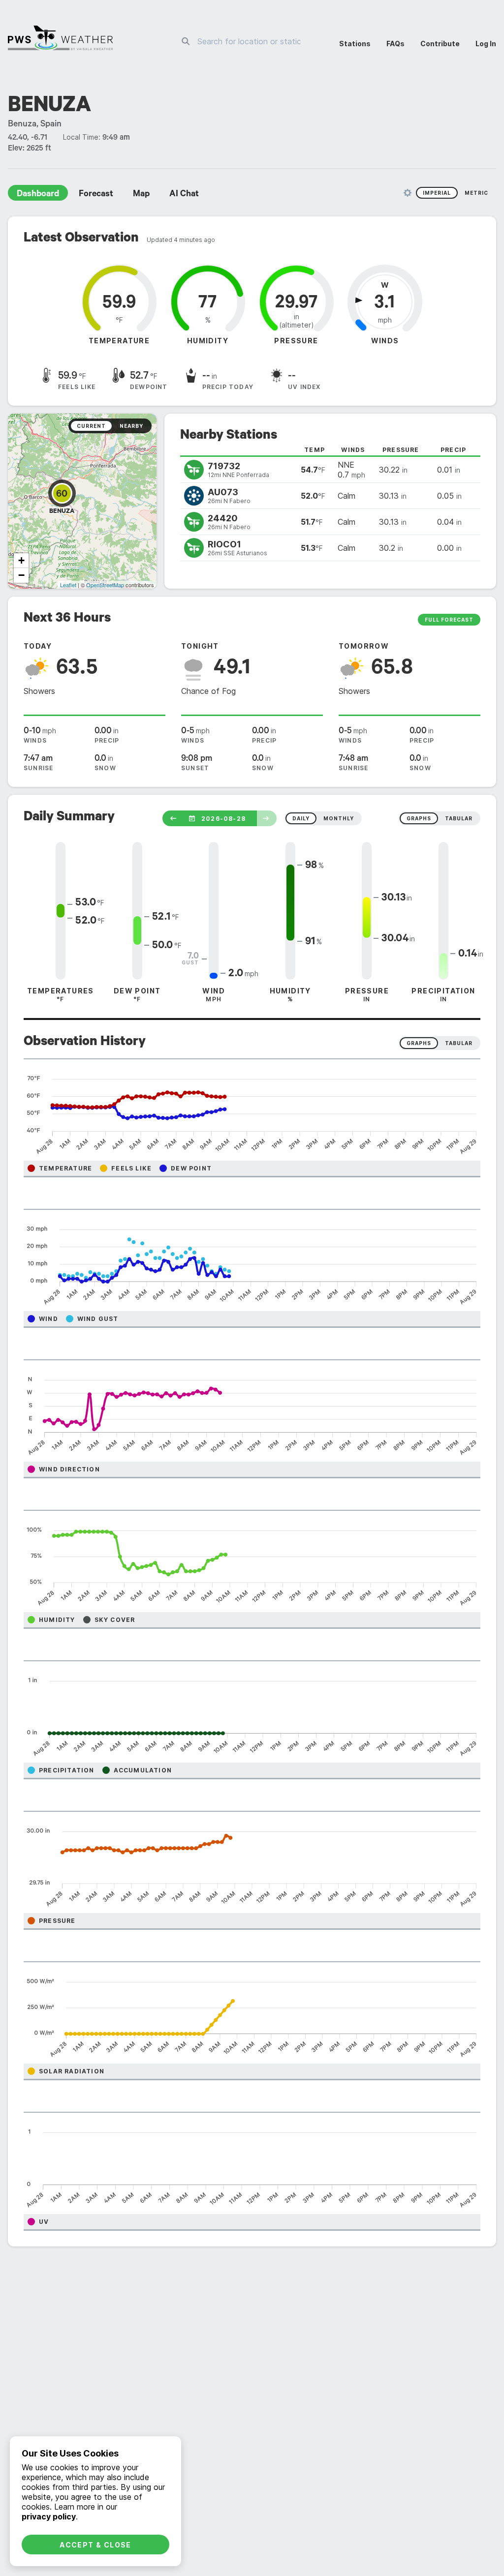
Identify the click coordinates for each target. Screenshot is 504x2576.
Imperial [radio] (437, 193)
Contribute (440, 44)
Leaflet (68, 585)
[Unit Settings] (408, 193)
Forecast (96, 195)
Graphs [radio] (419, 1043)
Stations (355, 44)
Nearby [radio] (131, 426)
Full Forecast (449, 620)
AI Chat (184, 195)
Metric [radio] (476, 193)
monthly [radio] (339, 818)
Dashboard (38, 195)
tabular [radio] (459, 818)
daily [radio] (301, 818)
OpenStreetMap (105, 585)
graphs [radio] (419, 818)
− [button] (21, 575)
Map (141, 195)
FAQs (395, 44)
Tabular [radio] (459, 1043)
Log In (486, 44)
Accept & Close (95, 2545)
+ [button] (21, 560)
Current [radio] (91, 426)
